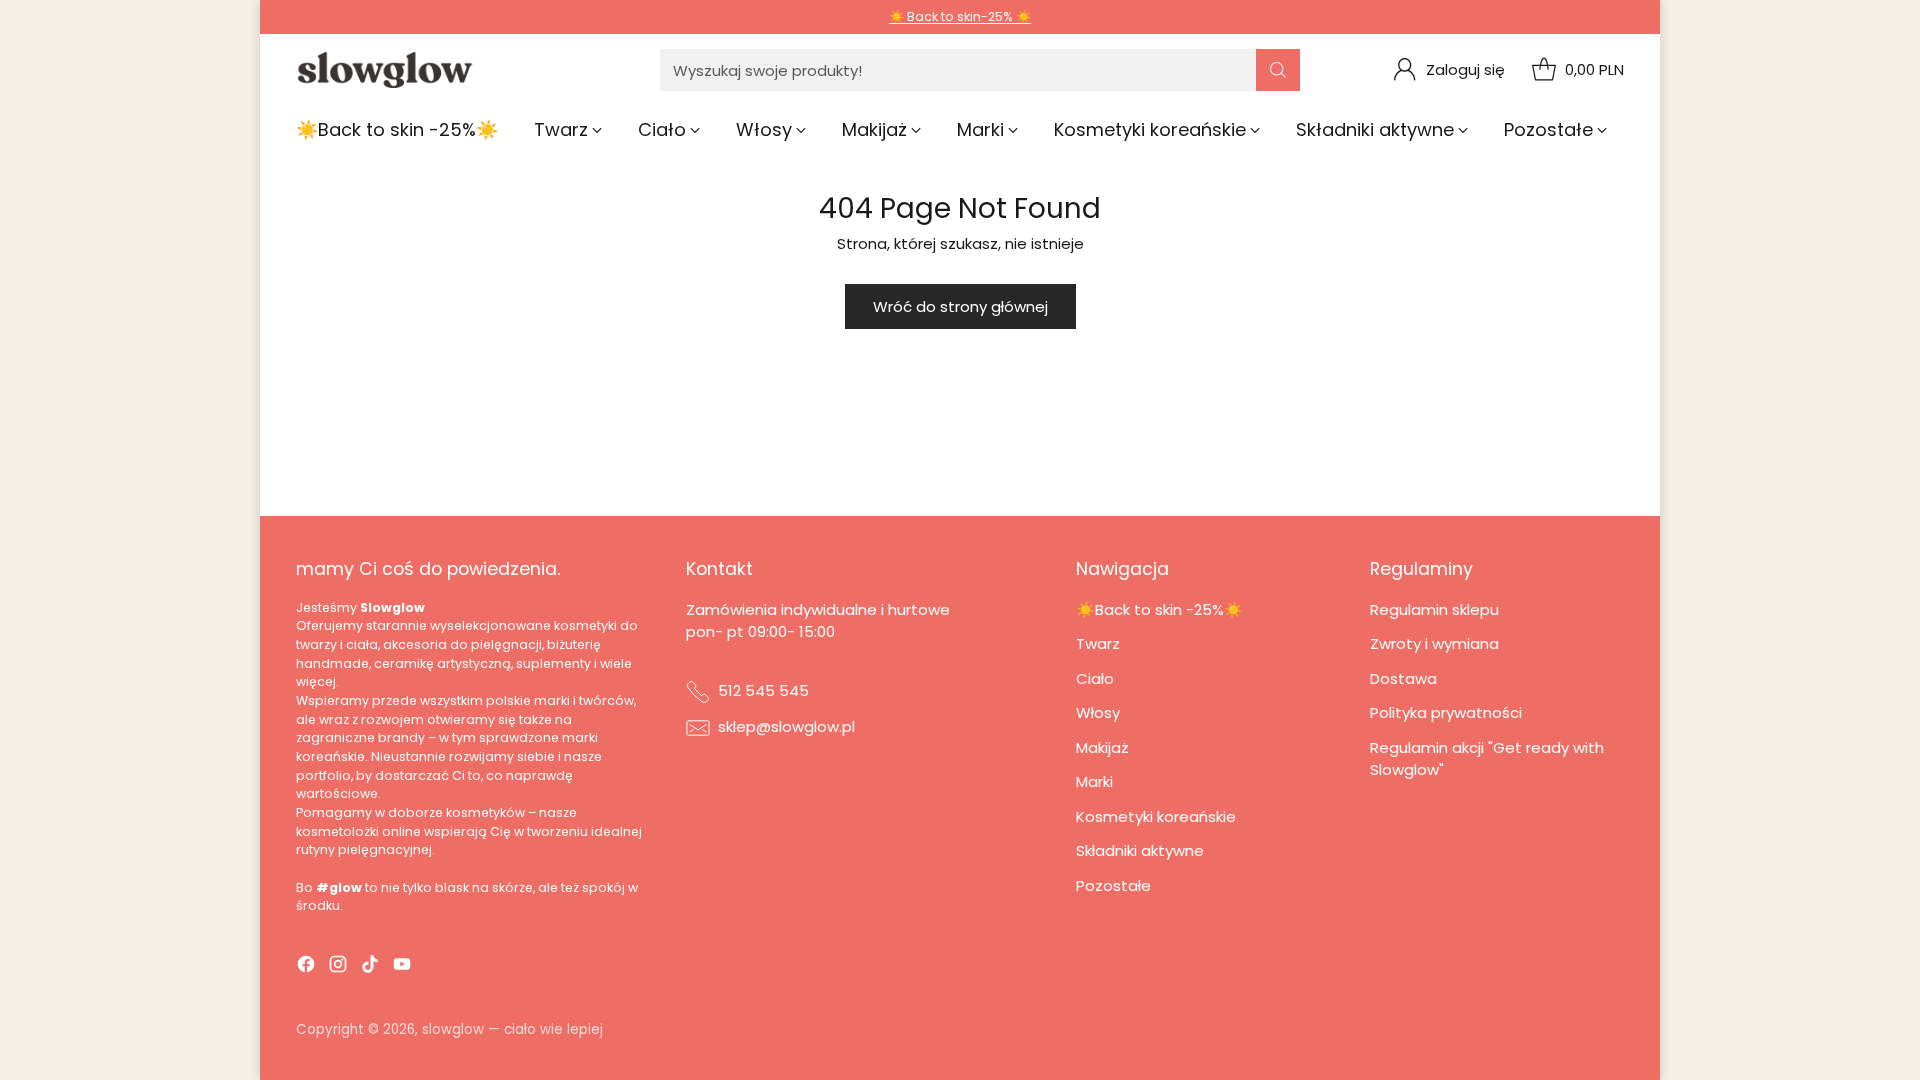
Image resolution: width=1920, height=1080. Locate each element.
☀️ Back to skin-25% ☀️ (960, 16)
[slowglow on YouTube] (402, 967)
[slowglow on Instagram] (338, 967)
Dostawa (1403, 678)
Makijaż (1102, 747)
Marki (1094, 781)
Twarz (1098, 643)
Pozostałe (1113, 885)
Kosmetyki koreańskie (1156, 816)
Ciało (1095, 678)
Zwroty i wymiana (1434, 643)
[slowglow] (386, 70)
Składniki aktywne (1140, 850)
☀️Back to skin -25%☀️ (1159, 609)
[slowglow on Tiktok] (370, 967)
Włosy (1098, 712)
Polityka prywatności (1446, 712)
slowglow (453, 1029)
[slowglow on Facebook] (306, 967)
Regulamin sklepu (1434, 609)
